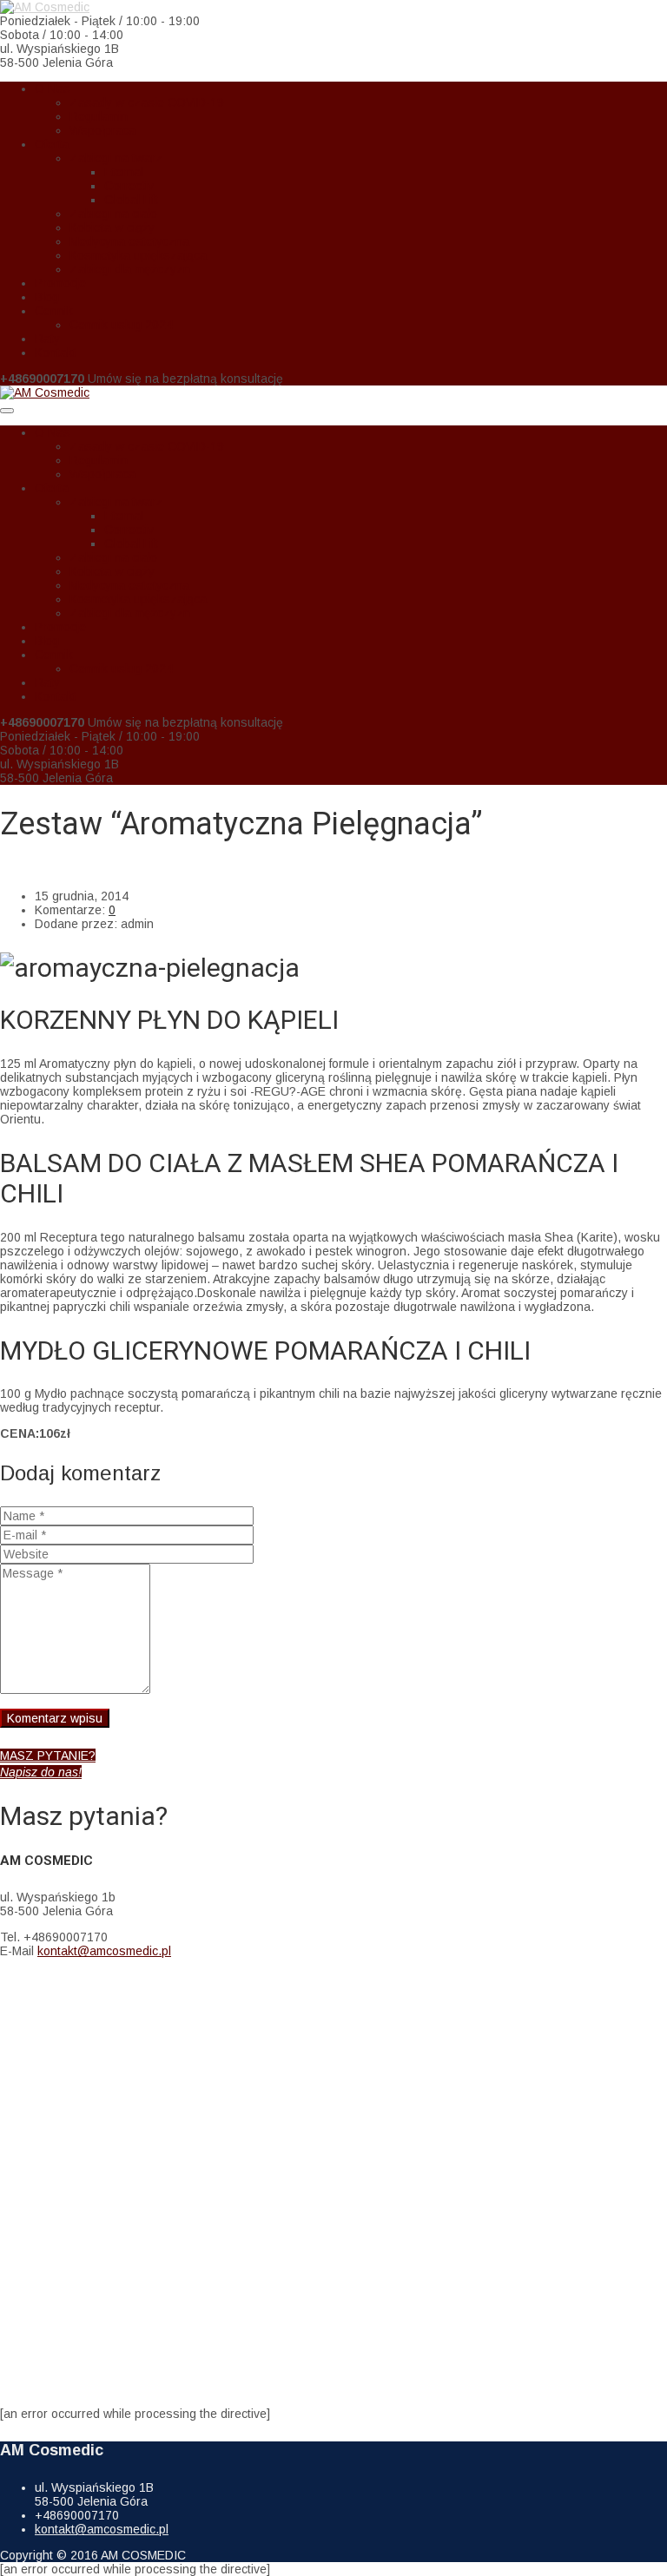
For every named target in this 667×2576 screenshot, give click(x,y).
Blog (47, 297)
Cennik (54, 311)
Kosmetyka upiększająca (138, 255)
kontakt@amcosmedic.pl (104, 1951)
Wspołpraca (102, 130)
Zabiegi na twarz (116, 158)
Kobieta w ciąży (112, 227)
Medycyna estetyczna (129, 241)
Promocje (60, 283)
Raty (47, 339)
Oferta (52, 144)
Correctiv (129, 186)
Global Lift (131, 200)
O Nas (53, 89)
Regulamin (99, 116)
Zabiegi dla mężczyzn (130, 269)
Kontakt (56, 352)
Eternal (124, 172)
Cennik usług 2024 (121, 325)
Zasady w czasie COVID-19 (147, 102)
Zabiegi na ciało (113, 214)
